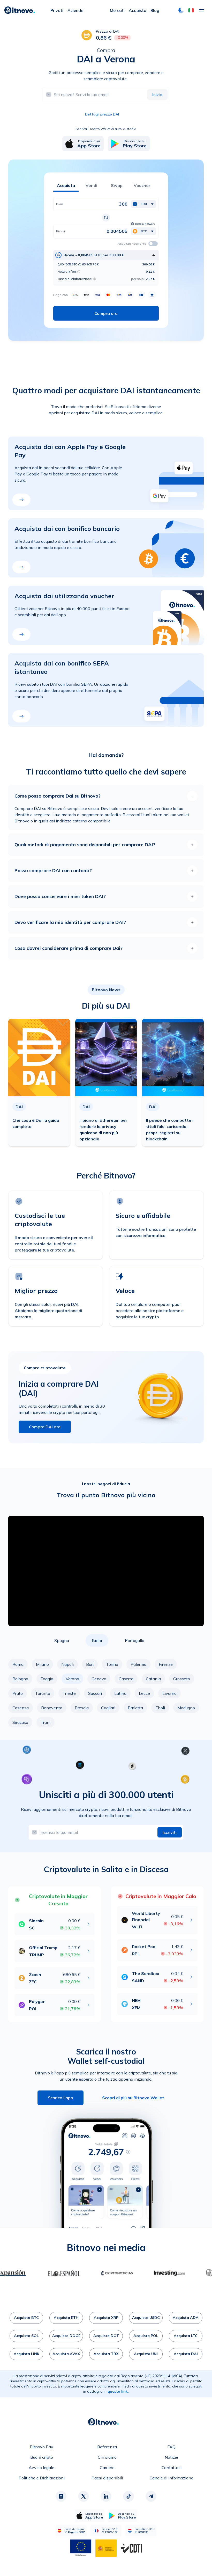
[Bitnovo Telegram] (151, 2496)
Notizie (171, 2457)
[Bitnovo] (20, 10)
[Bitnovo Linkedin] (106, 2496)
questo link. (118, 2391)
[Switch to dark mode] (181, 10)
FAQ (171, 2447)
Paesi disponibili (107, 2478)
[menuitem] (57, 10)
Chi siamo (107, 2457)
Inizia (157, 95)
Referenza (107, 2447)
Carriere (107, 2468)
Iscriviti (170, 1832)
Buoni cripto (42, 2457)
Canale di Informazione (171, 2478)
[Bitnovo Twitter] (84, 2496)
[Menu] (201, 10)
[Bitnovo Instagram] (61, 2496)
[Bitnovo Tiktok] (128, 2496)
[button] (191, 10)
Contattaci (172, 2468)
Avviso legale (41, 2468)
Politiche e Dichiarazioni (42, 2478)
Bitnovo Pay (41, 2447)
